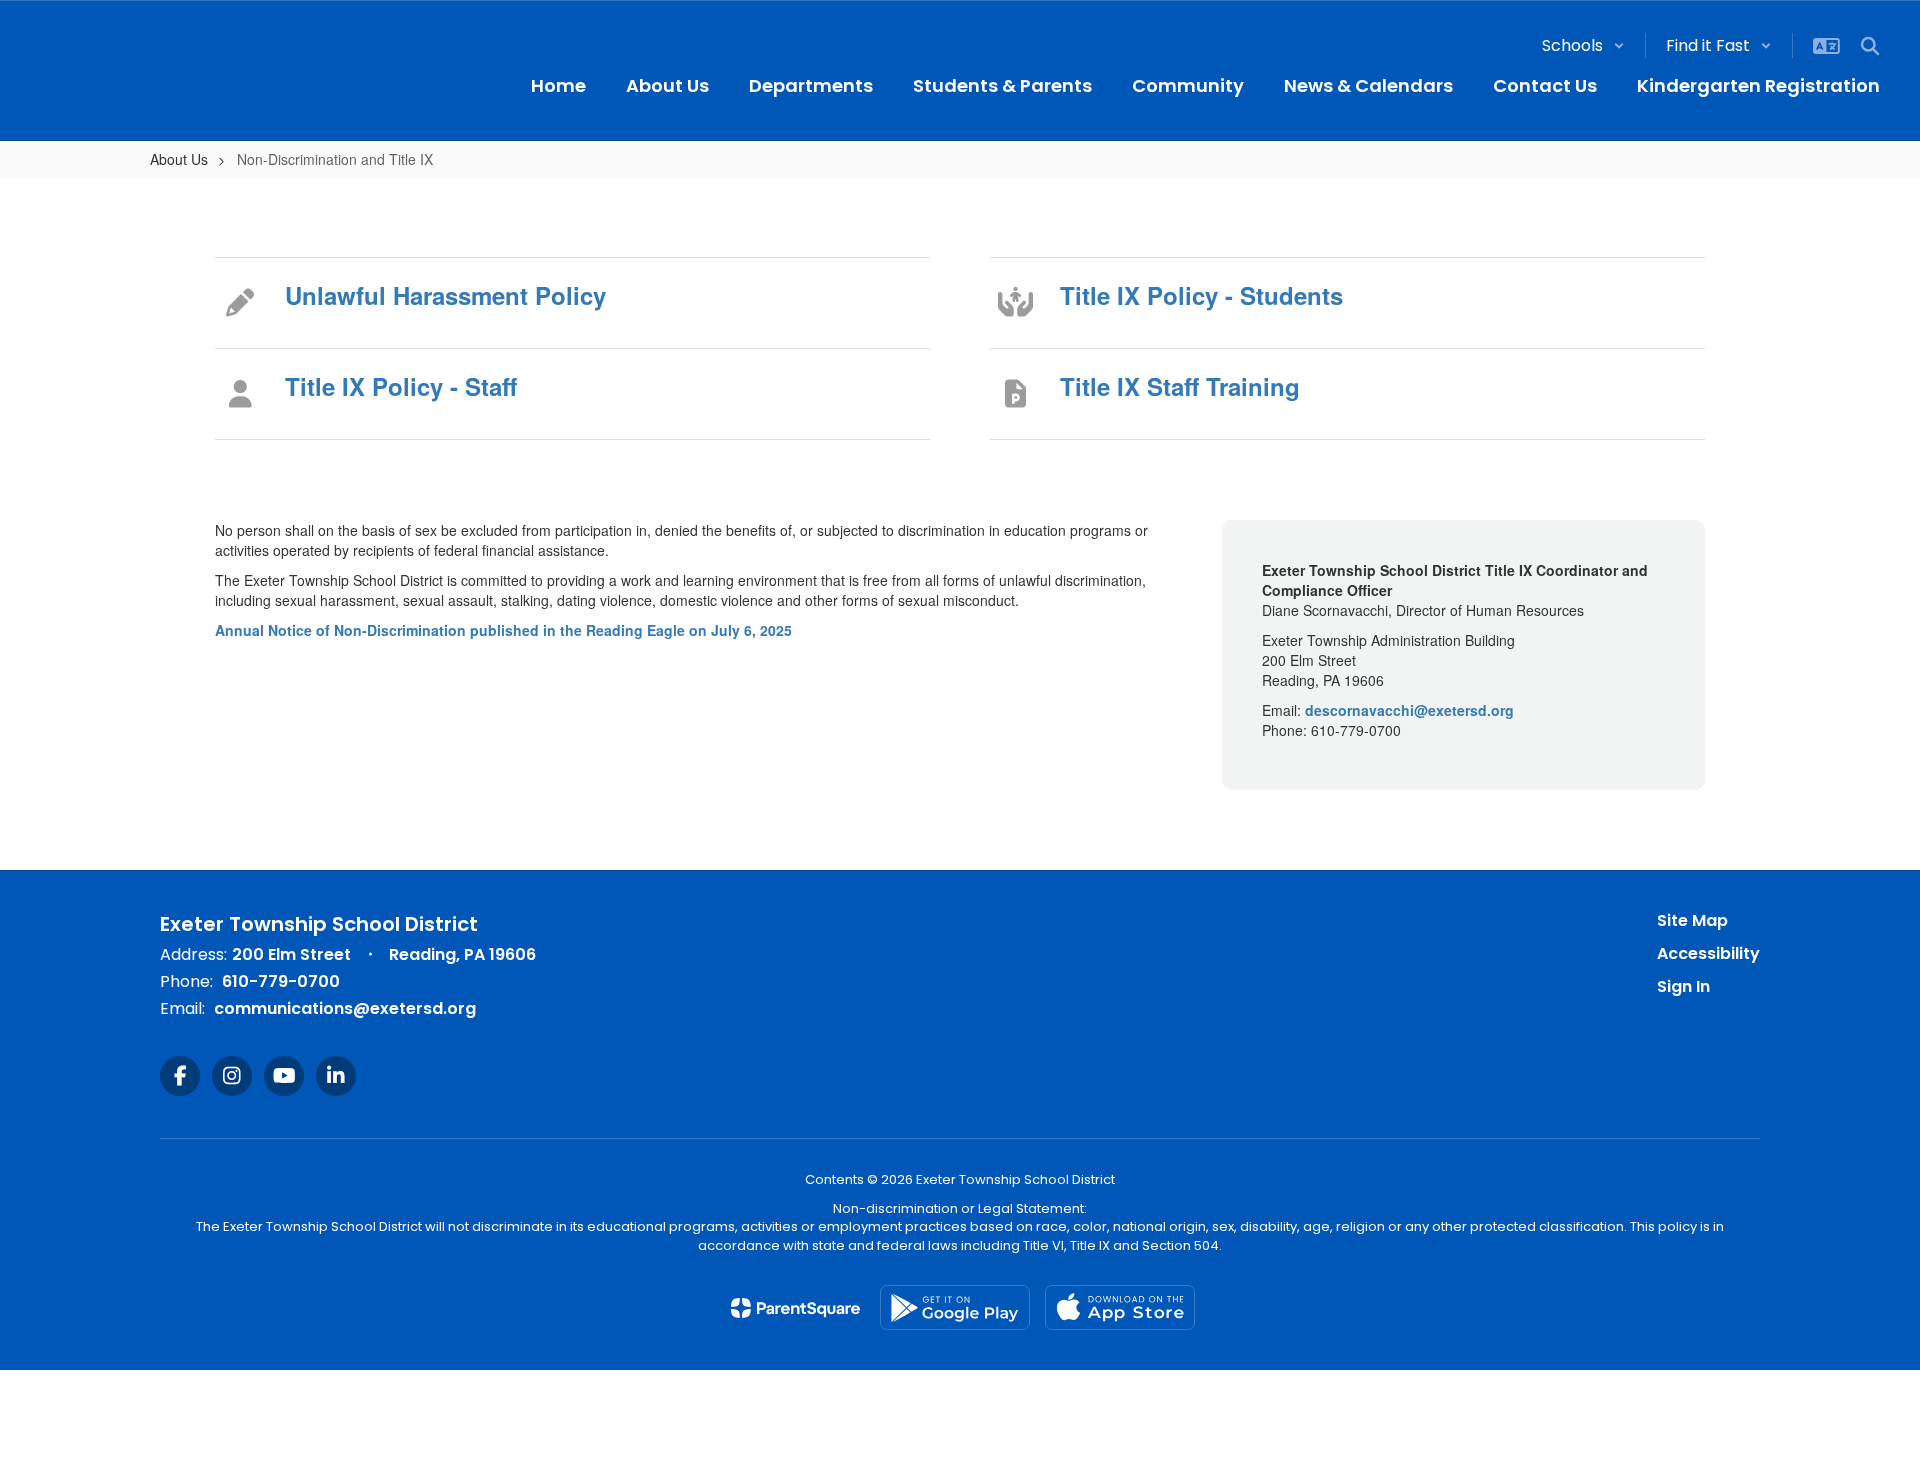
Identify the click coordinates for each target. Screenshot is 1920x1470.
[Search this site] (1870, 46)
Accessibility (1708, 953)
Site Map (1692, 920)
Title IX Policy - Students (1201, 295)
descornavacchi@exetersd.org (1409, 710)
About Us (179, 159)
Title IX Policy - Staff (401, 386)
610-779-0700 (281, 981)
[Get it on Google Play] (955, 1307)
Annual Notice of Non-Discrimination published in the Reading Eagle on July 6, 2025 (505, 630)
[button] (1583, 45)
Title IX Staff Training (1180, 386)
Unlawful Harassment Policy (445, 295)
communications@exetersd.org (345, 1008)
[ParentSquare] (795, 1308)
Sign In (1683, 986)
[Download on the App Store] (1120, 1307)
